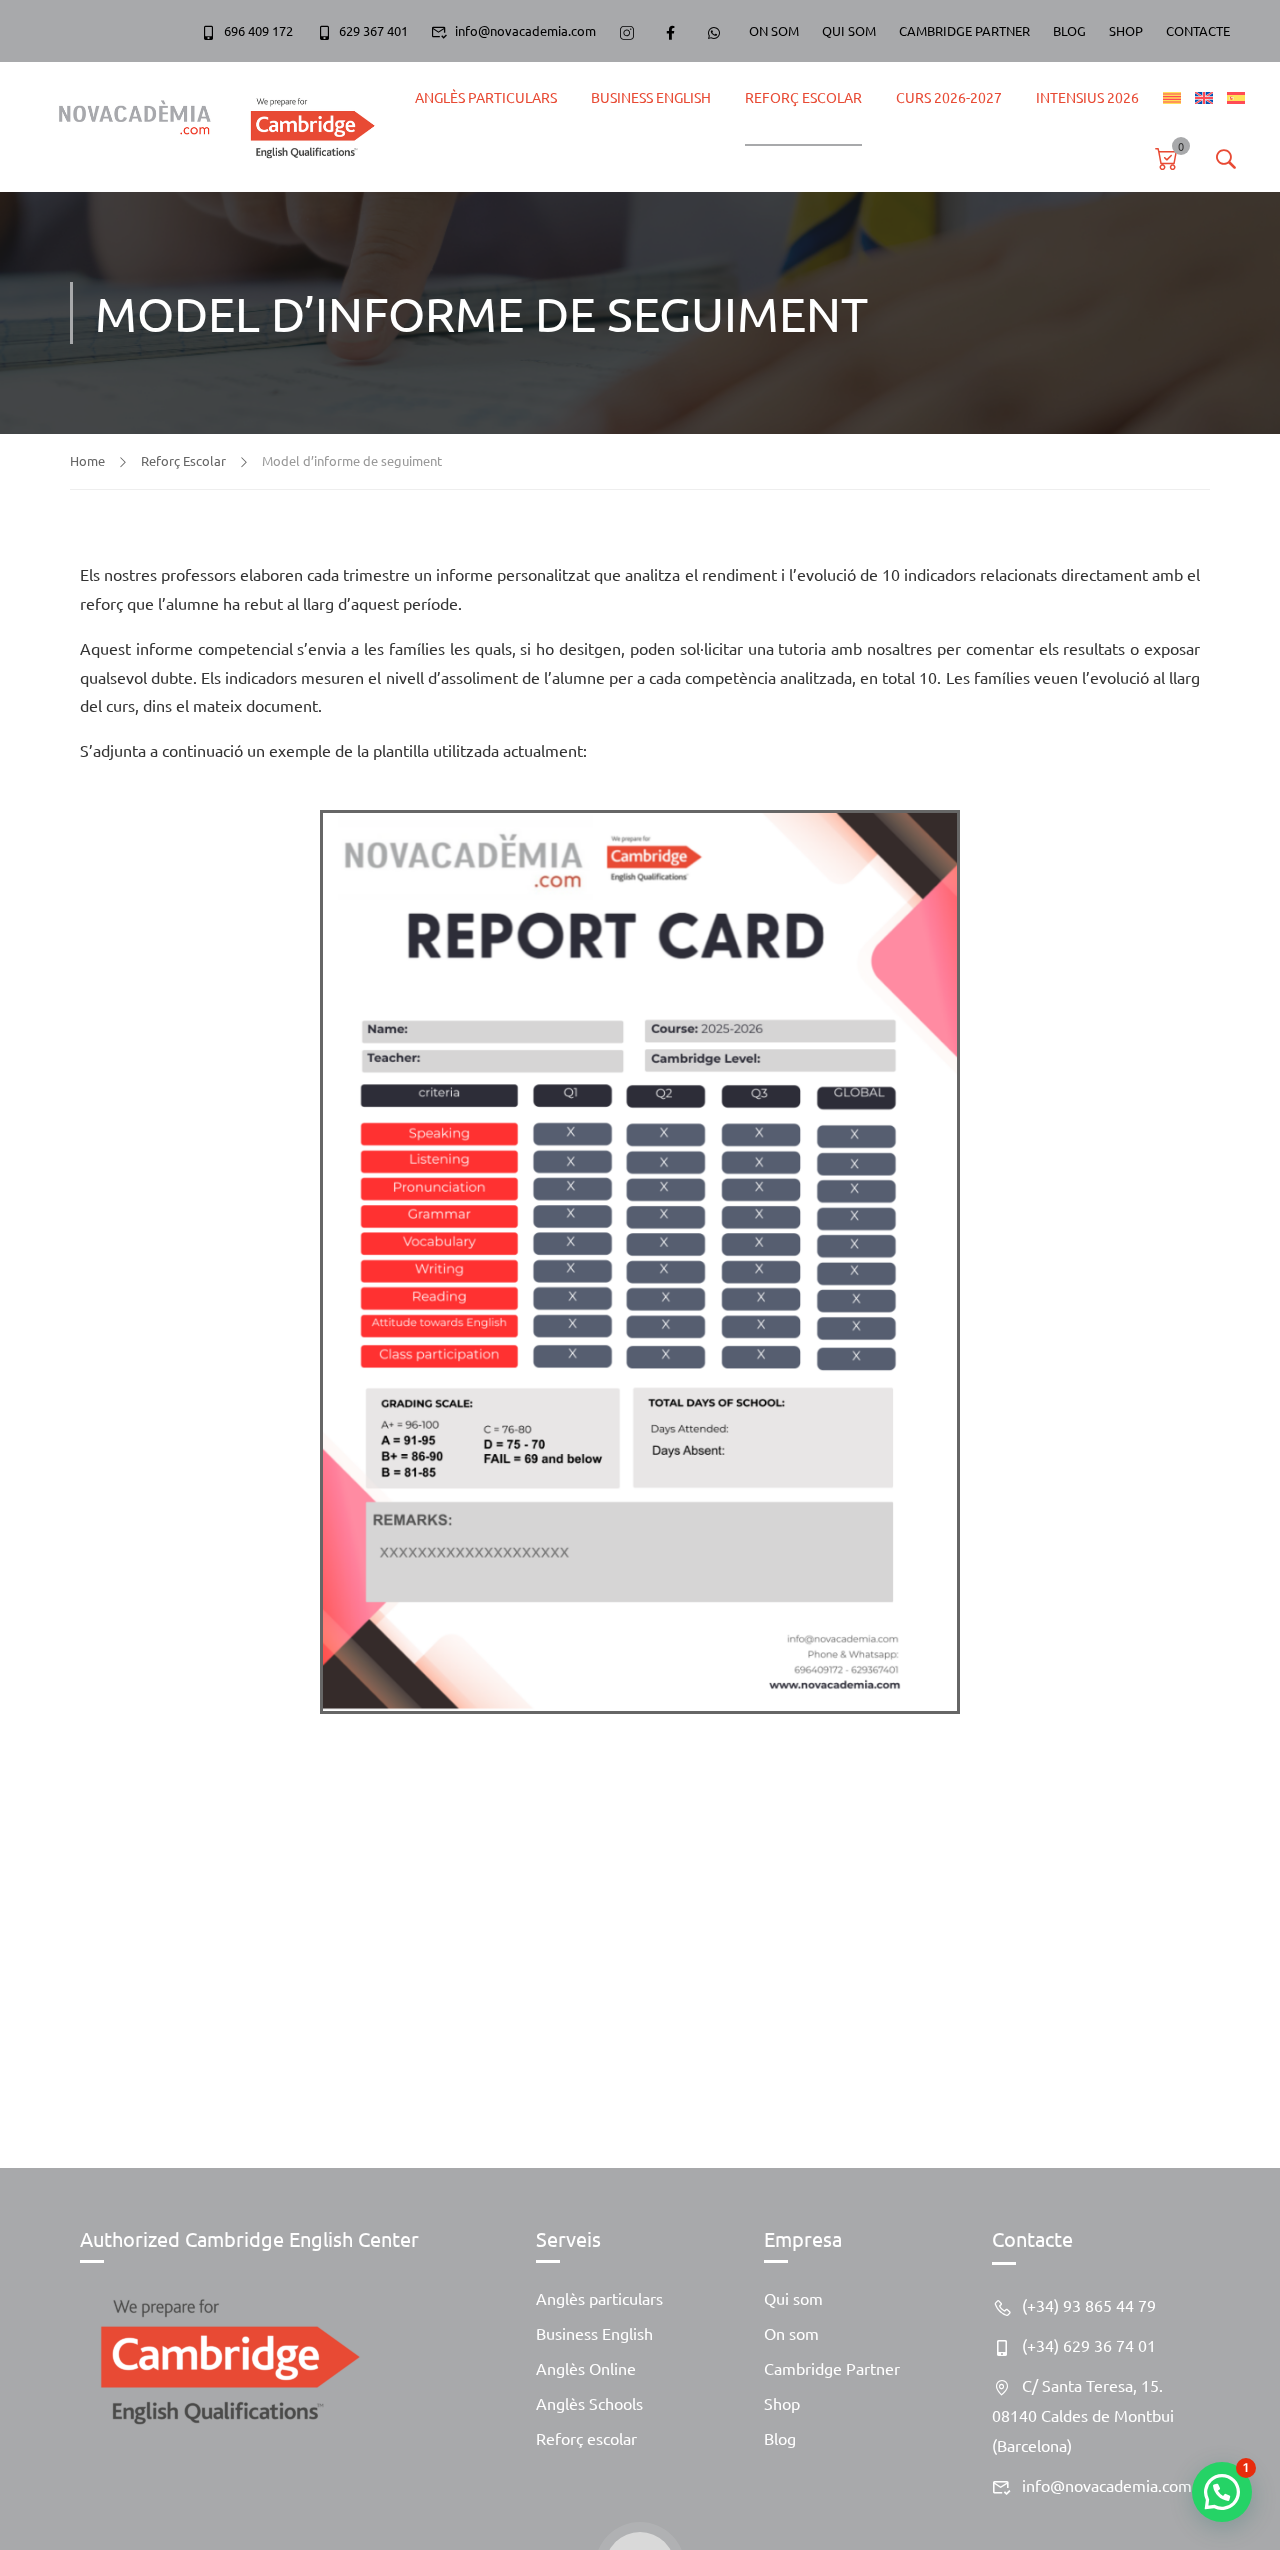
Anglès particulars (599, 2298)
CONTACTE (1198, 30)
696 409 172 (258, 30)
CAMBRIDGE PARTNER (964, 30)
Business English (651, 97)
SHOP (1126, 30)
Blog (780, 2438)
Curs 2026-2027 (949, 97)
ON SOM (774, 30)
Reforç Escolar (803, 97)
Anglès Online (586, 2368)
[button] (1222, 2492)
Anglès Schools (589, 2403)
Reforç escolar (586, 2438)
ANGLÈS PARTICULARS (486, 97)
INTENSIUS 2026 (1087, 97)
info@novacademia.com (525, 30)
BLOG (1069, 30)
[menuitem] (1172, 98)
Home (87, 460)
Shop (782, 2403)
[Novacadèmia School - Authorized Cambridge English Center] (207, 126)
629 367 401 (373, 30)
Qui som (793, 2298)
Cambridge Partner (832, 2368)
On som (791, 2333)
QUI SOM (849, 30)
